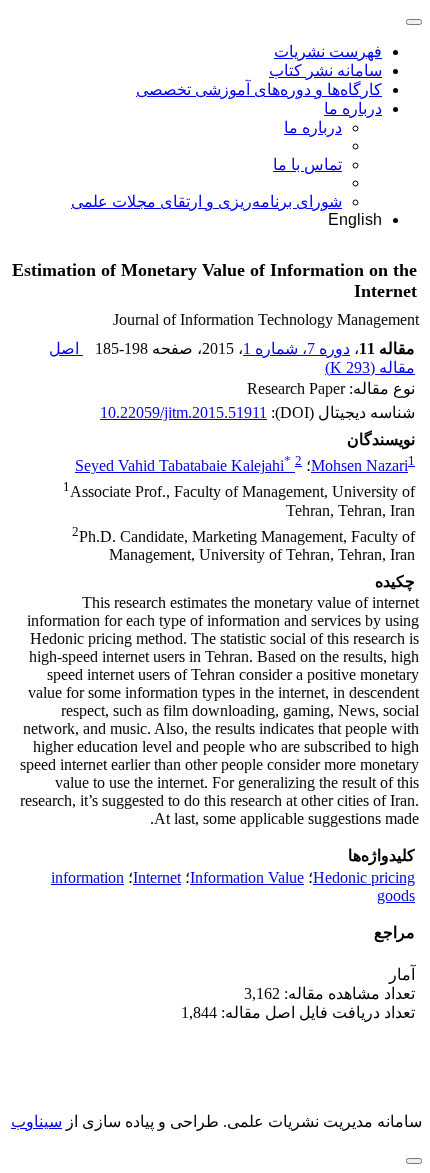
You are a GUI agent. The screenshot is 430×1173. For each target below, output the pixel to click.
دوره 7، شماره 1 (296, 348)
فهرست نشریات (328, 51)
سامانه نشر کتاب (325, 70)
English (355, 219)
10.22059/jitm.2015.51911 (183, 412)
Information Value (247, 877)
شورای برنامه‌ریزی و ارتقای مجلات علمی (206, 201)
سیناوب (36, 1121)
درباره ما (353, 108)
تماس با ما (307, 164)
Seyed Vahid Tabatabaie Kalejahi (183, 465)
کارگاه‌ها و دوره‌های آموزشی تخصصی (259, 89)
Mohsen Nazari (359, 465)
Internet (157, 877)
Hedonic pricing (364, 877)
